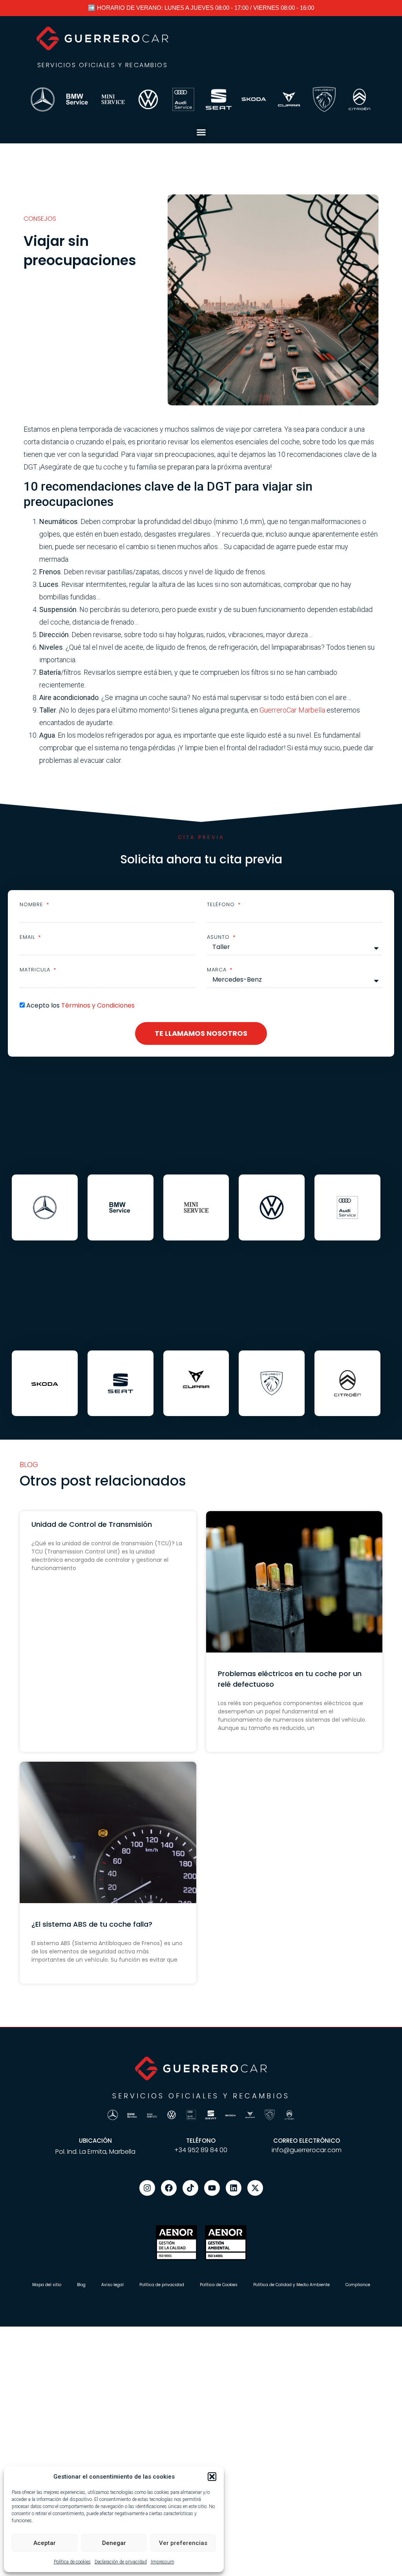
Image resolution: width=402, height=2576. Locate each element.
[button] (212, 2477)
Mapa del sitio (47, 2285)
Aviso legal (112, 2285)
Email (28, 937)
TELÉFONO (201, 2141)
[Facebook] (169, 2188)
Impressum (163, 2562)
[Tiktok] (190, 2188)
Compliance (358, 2285)
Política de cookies (72, 2562)
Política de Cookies (219, 2285)
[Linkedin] (234, 2188)
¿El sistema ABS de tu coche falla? (92, 1924)
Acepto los (80, 1005)
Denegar (114, 2543)
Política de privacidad (162, 2285)
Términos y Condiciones (98, 1005)
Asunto (219, 937)
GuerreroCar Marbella (292, 710)
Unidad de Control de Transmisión (92, 1524)
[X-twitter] (255, 2188)
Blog (81, 2285)
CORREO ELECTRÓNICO (307, 2141)
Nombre (32, 904)
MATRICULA (36, 970)
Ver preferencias (183, 2543)
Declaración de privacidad (121, 2562)
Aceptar (45, 2543)
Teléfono (222, 904)
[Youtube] (212, 2188)
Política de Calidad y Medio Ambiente (291, 2285)
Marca (218, 970)
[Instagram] (147, 2188)
